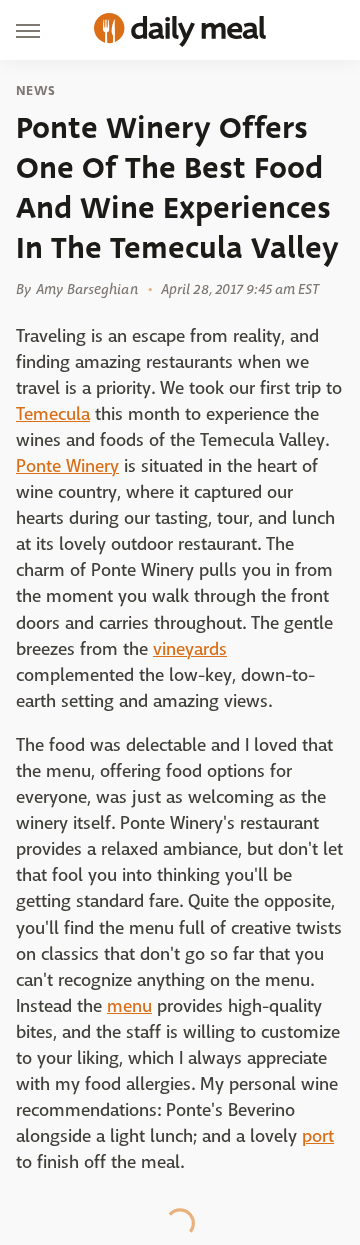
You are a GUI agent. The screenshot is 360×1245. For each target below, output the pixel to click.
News (35, 91)
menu (129, 1006)
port (318, 1136)
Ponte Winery (67, 466)
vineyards (190, 649)
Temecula (53, 414)
